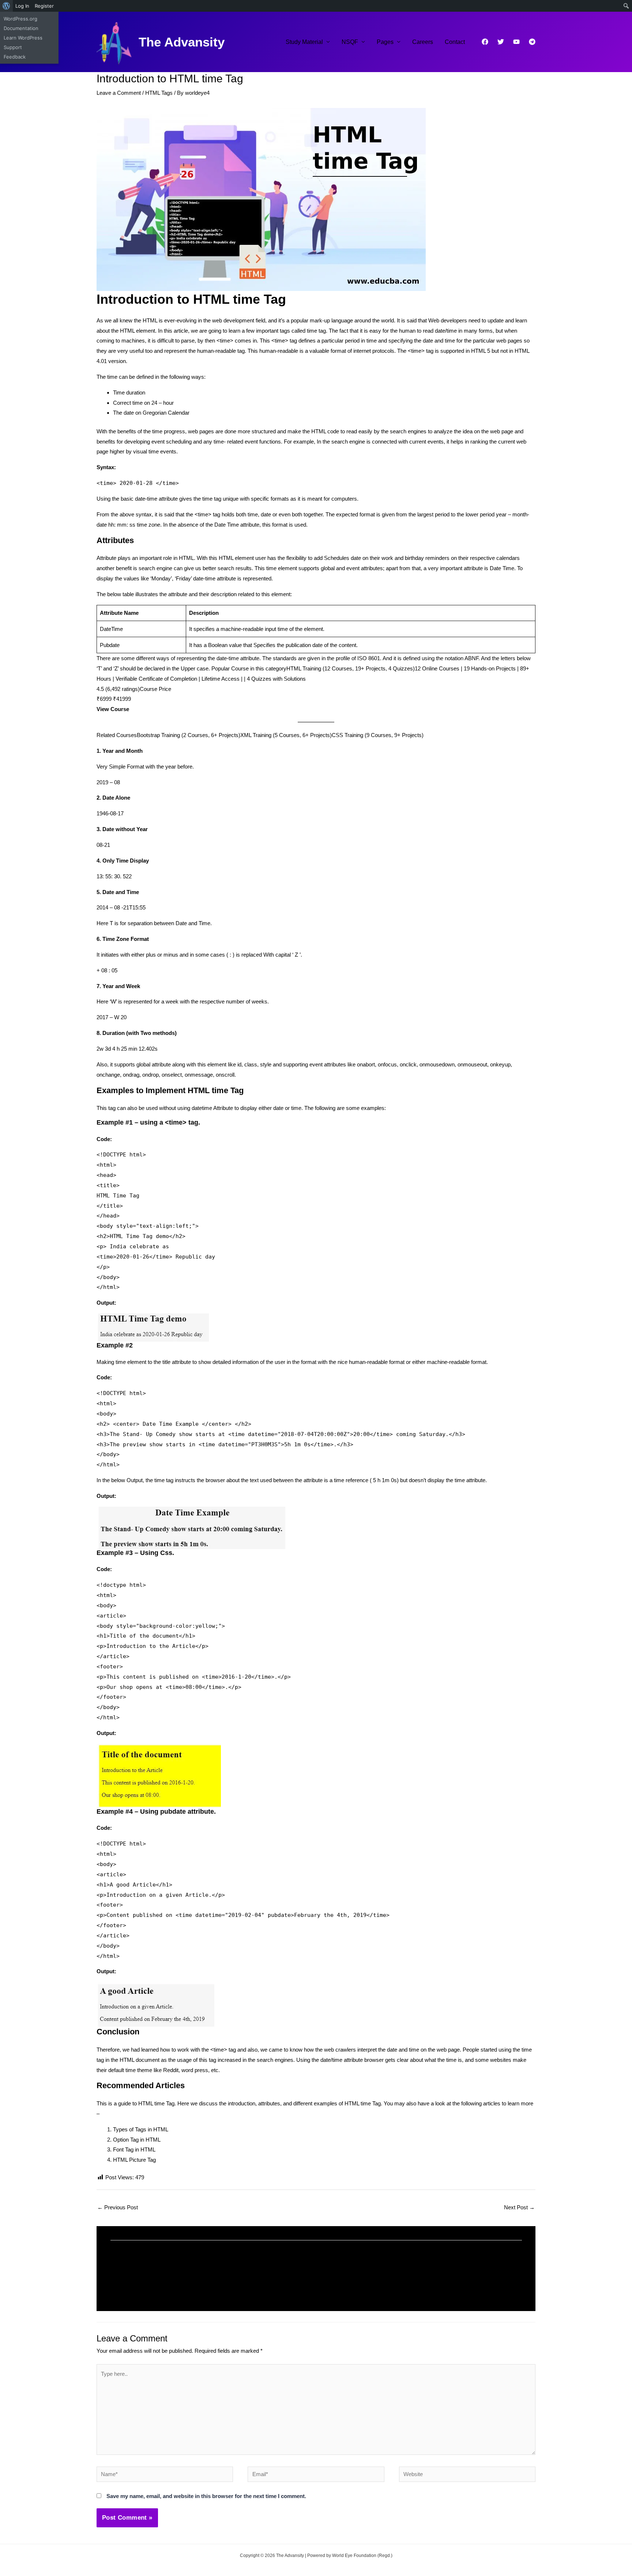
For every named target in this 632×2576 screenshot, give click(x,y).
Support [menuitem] (13, 47)
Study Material (304, 42)
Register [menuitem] (44, 6)
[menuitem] (6, 6)
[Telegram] (532, 42)
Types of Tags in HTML (141, 2129)
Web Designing (204, 2288)
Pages (385, 42)
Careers (423, 42)
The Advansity (182, 42)
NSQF (350, 42)
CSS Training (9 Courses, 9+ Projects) (378, 735)
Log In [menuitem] (22, 6)
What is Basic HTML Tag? (363, 2278)
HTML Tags (159, 93)
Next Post (519, 2207)
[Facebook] (485, 42)
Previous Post (118, 2207)
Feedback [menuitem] (15, 57)
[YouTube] (516, 42)
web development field (239, 320)
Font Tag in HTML (134, 2149)
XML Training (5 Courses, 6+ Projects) (286, 735)
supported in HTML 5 (465, 351)
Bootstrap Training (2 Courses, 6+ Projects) (189, 735)
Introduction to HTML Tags (153, 2278)
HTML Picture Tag (134, 2160)
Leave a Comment (119, 93)
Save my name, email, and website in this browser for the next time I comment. (206, 2496)
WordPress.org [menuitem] (20, 19)
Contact (455, 42)
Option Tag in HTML (137, 2140)
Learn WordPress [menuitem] (23, 38)
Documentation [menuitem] (21, 28)
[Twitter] (501, 42)
